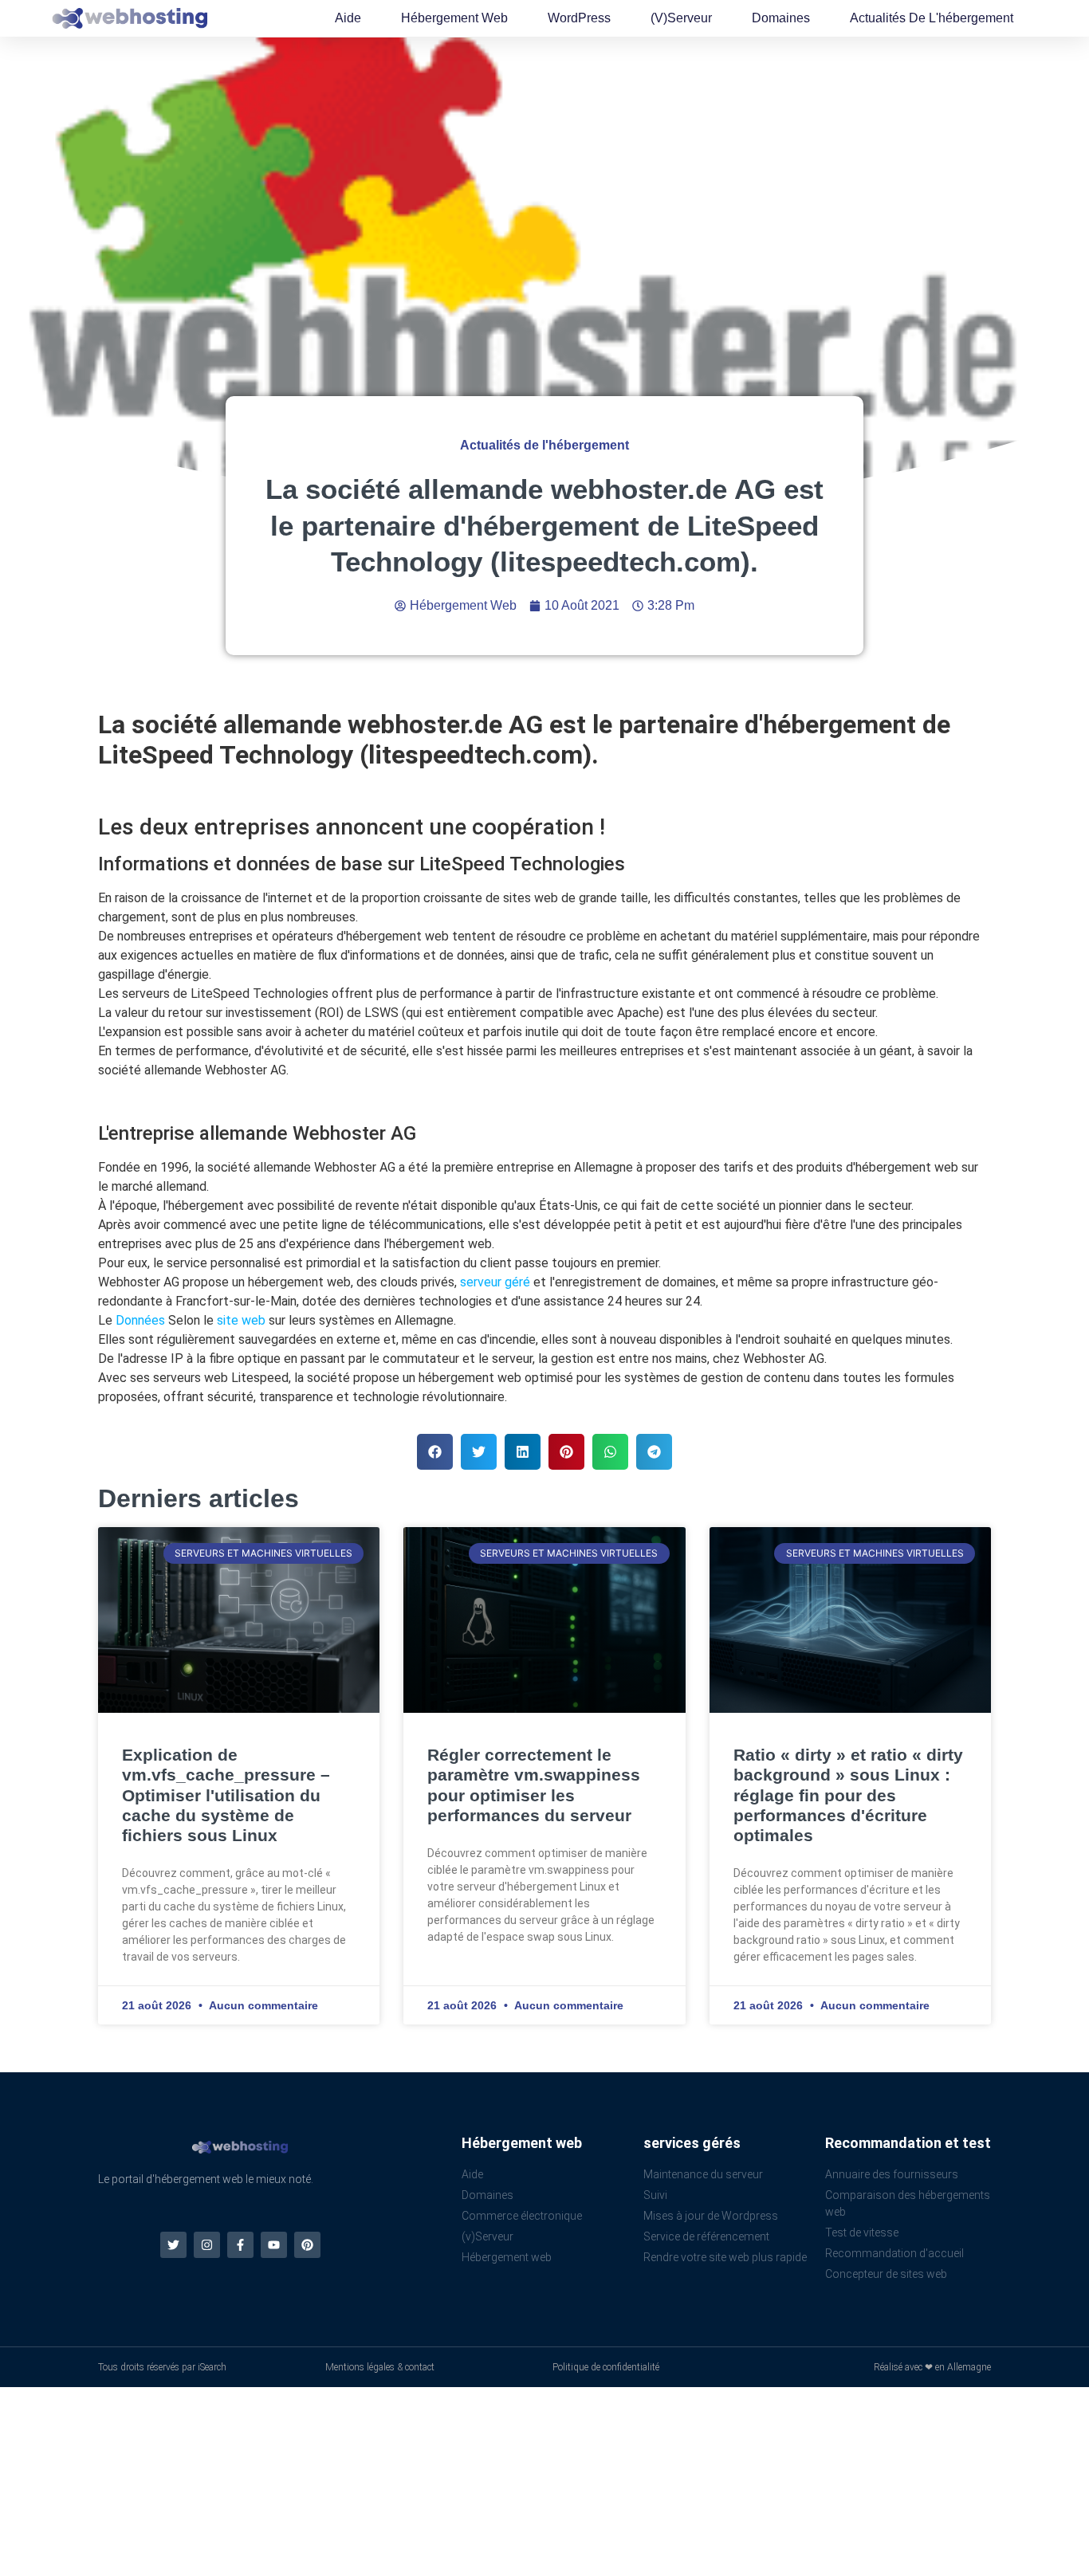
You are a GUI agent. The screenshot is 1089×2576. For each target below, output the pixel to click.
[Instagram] (207, 2245)
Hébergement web (454, 18)
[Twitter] (173, 2245)
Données (140, 1320)
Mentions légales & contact (380, 2367)
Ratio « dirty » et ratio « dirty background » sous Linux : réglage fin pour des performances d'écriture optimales (848, 1795)
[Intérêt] (307, 2245)
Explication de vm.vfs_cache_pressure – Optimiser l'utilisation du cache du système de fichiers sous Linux (226, 1795)
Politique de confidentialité (606, 2367)
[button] (435, 1452)
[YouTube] (274, 2245)
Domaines (781, 18)
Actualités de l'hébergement (932, 18)
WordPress (579, 18)
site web (241, 1320)
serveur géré (495, 1282)
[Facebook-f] (240, 2245)
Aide (348, 18)
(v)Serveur (681, 18)
